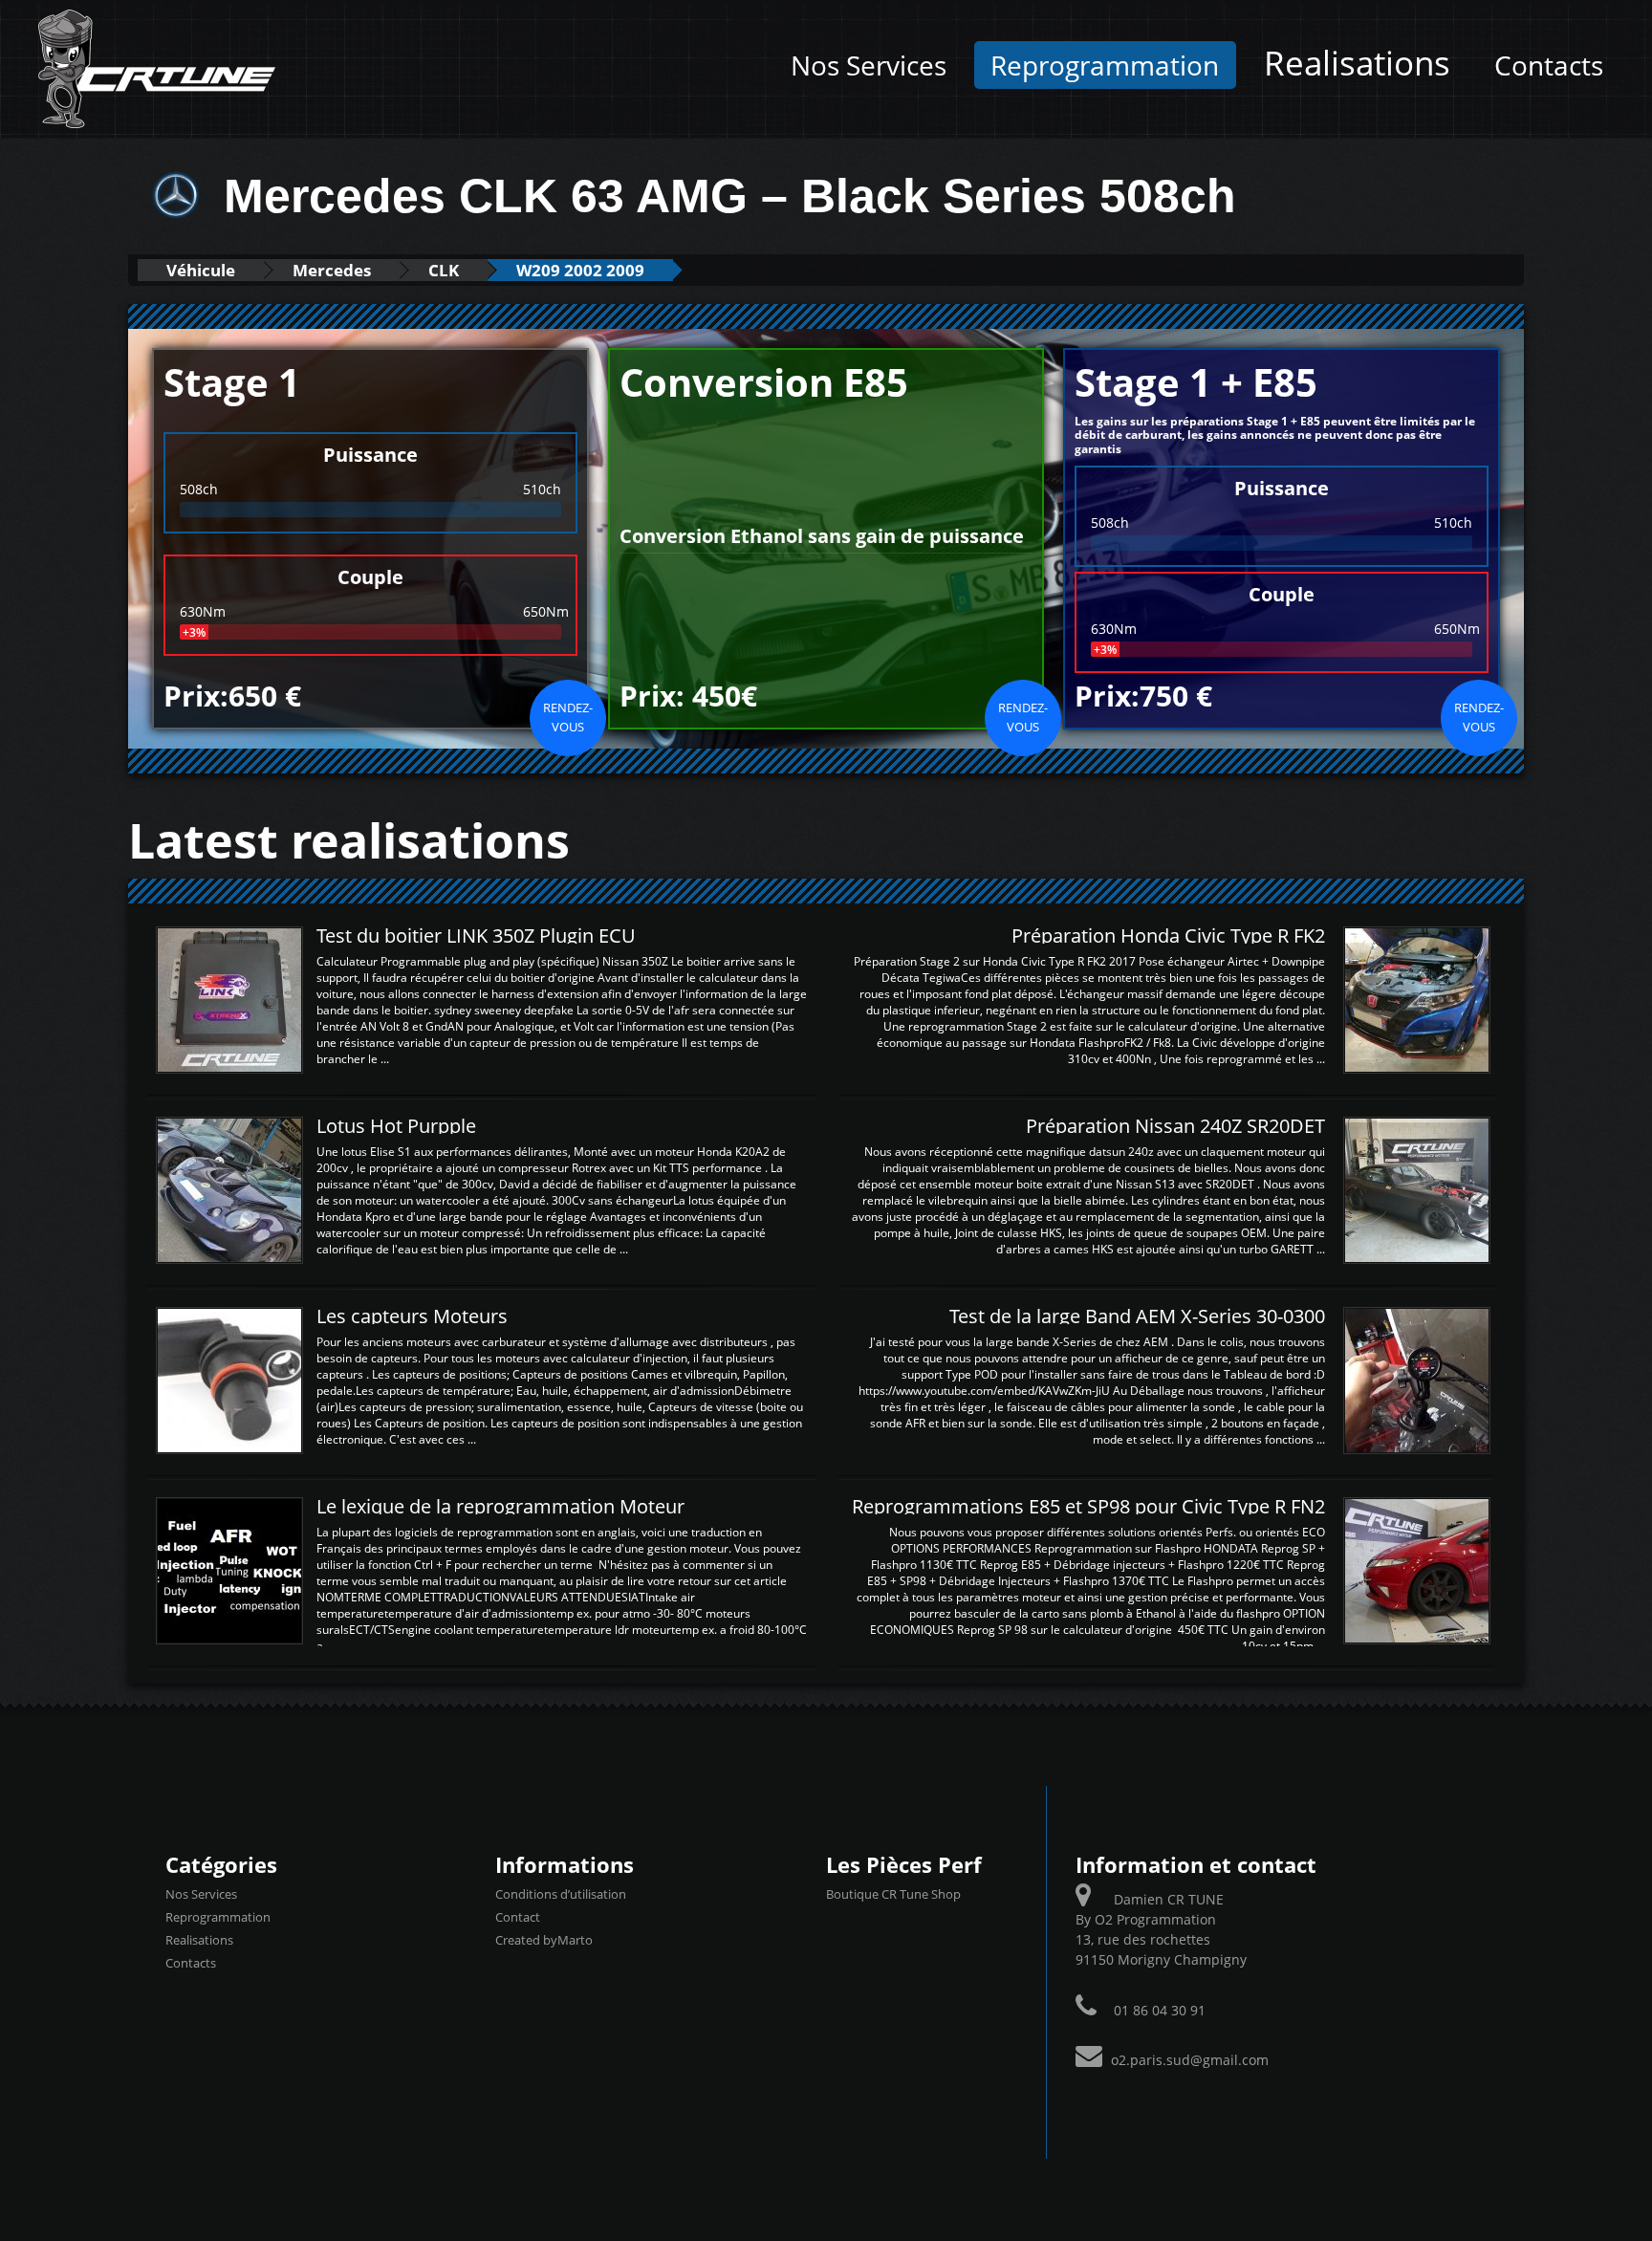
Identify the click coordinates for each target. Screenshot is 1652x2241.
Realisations (1357, 63)
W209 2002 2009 (580, 270)
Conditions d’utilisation (561, 1894)
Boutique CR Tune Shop (893, 1894)
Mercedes (332, 270)
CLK (444, 270)
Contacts (1549, 65)
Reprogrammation (1105, 65)
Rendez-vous (568, 717)
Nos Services (869, 65)
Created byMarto (544, 1940)
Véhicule (201, 270)
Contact (518, 1917)
